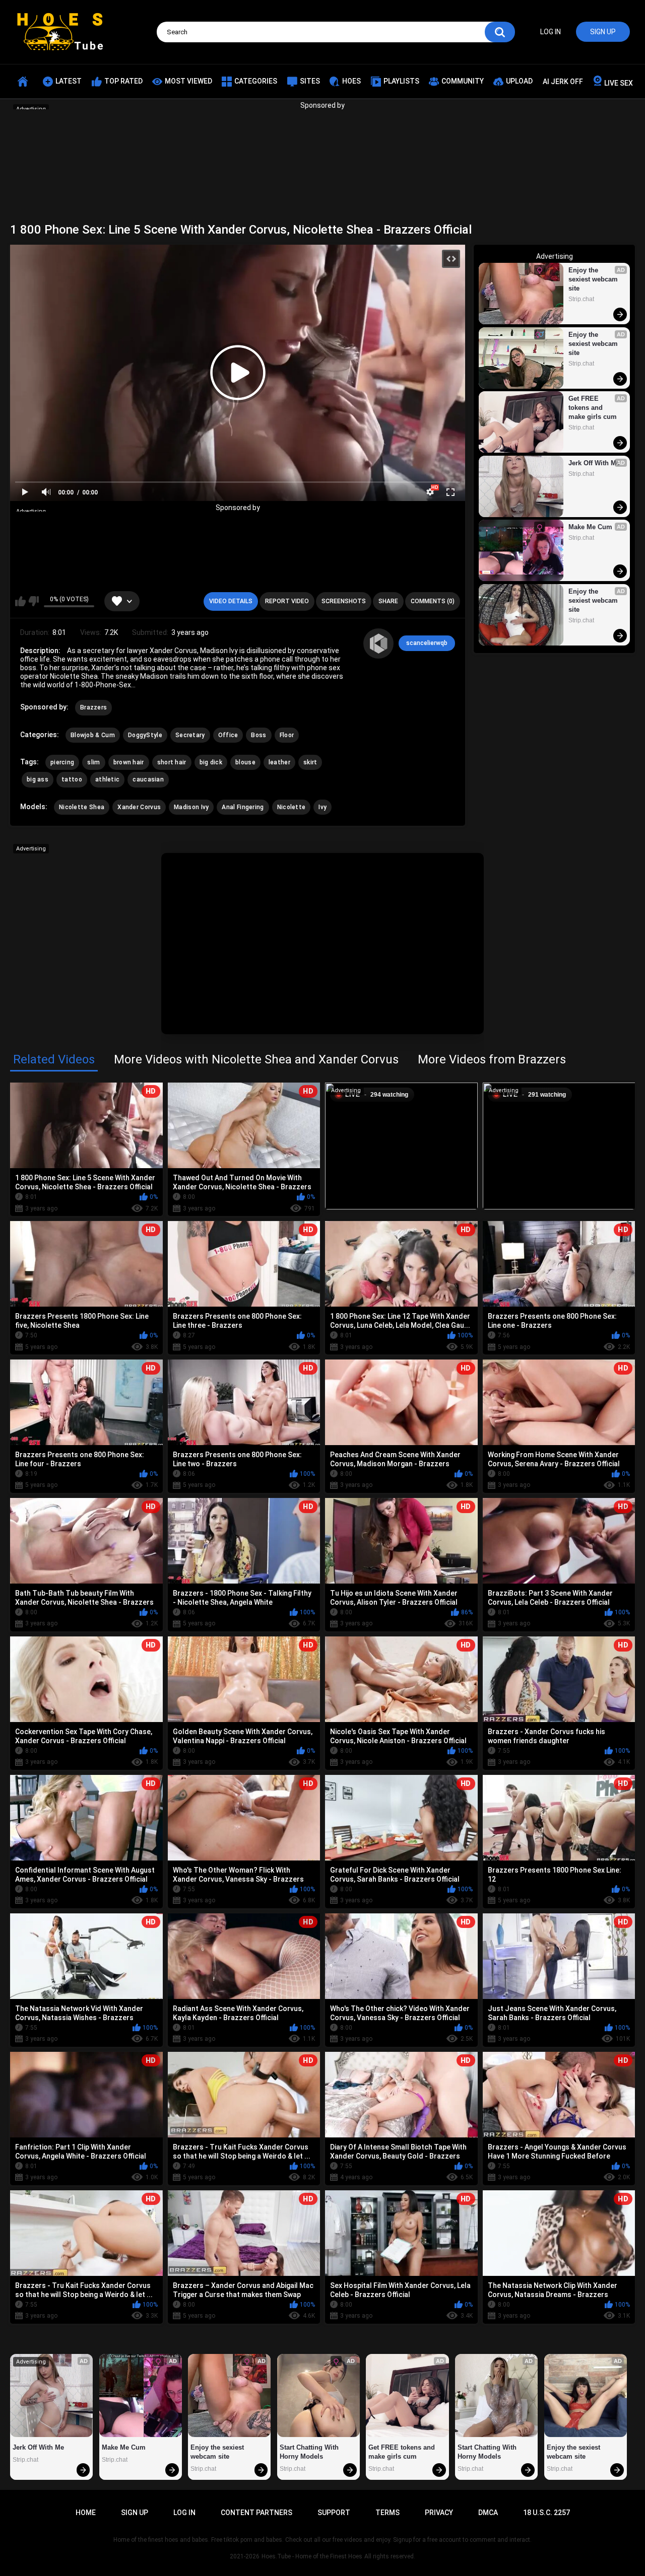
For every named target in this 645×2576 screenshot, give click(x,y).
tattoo (72, 779)
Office (228, 735)
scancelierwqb (427, 643)
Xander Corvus (139, 807)
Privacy (439, 2513)
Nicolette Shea (82, 807)
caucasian (148, 779)
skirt (310, 762)
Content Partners (256, 2513)
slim (93, 762)
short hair (172, 762)
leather (279, 762)
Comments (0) (433, 601)
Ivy (322, 807)
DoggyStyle (145, 735)
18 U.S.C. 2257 (546, 2513)
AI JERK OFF (563, 82)
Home (86, 2513)
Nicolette (292, 807)
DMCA (488, 2513)
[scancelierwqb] (378, 643)
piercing (62, 762)
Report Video (287, 601)
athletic (107, 779)
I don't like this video (34, 601)
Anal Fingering (243, 807)
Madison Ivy (191, 807)
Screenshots (344, 601)
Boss (259, 735)
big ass (38, 779)
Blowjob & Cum (93, 735)
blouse (245, 762)
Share (388, 601)
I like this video (20, 601)
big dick (211, 762)
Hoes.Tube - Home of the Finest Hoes (312, 2556)
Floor (287, 735)
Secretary (190, 735)
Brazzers (93, 707)
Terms (388, 2513)
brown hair (129, 762)
